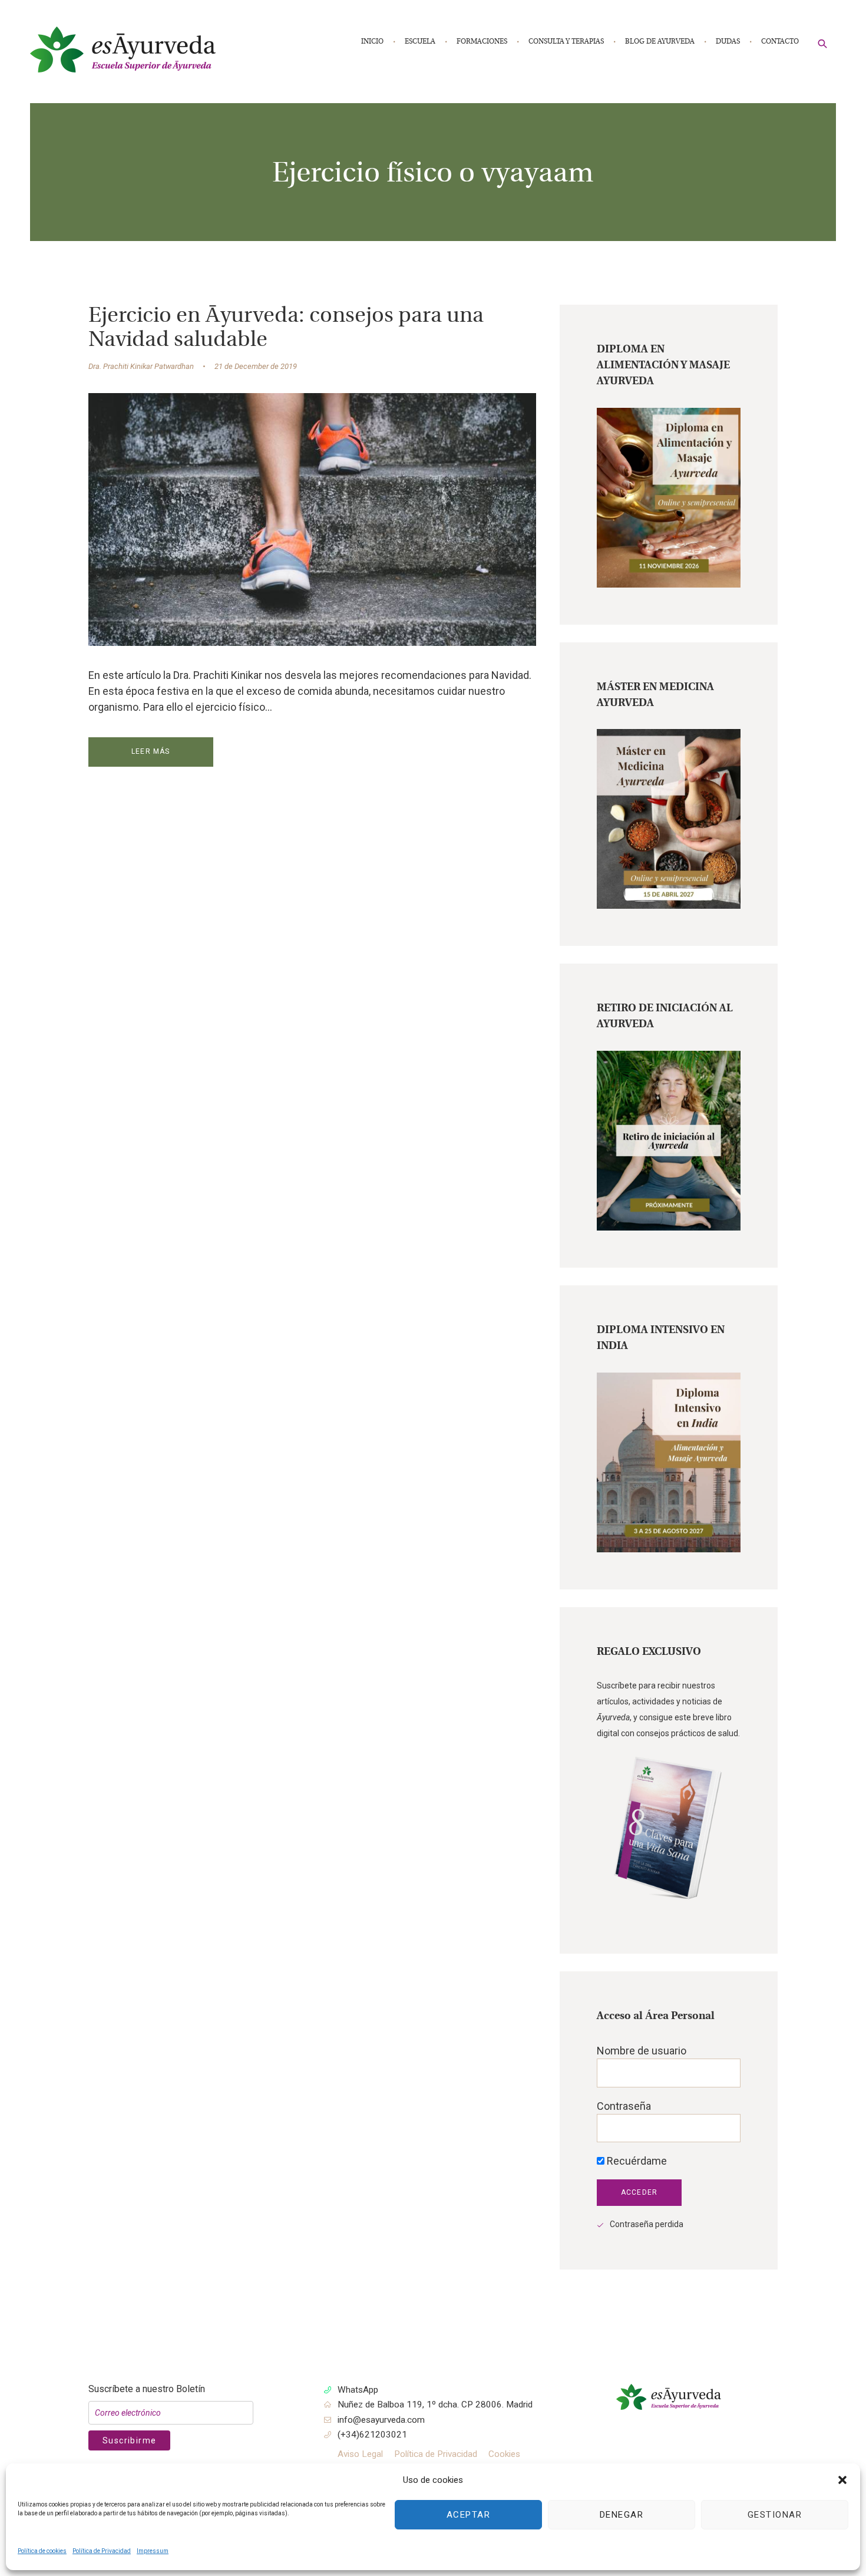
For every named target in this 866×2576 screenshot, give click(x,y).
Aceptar (469, 2515)
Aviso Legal (360, 2454)
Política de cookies (42, 2551)
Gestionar (775, 2515)
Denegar (622, 2515)
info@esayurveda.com (381, 2420)
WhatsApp (358, 2390)
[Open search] (823, 43)
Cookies (504, 2454)
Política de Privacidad (102, 2551)
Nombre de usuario (642, 2051)
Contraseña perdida (647, 2224)
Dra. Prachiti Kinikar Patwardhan (141, 366)
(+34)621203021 (372, 2435)
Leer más (151, 751)
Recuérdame (636, 2161)
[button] (842, 2480)
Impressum (153, 2551)
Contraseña (624, 2106)
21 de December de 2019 (256, 366)
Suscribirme (129, 2440)
